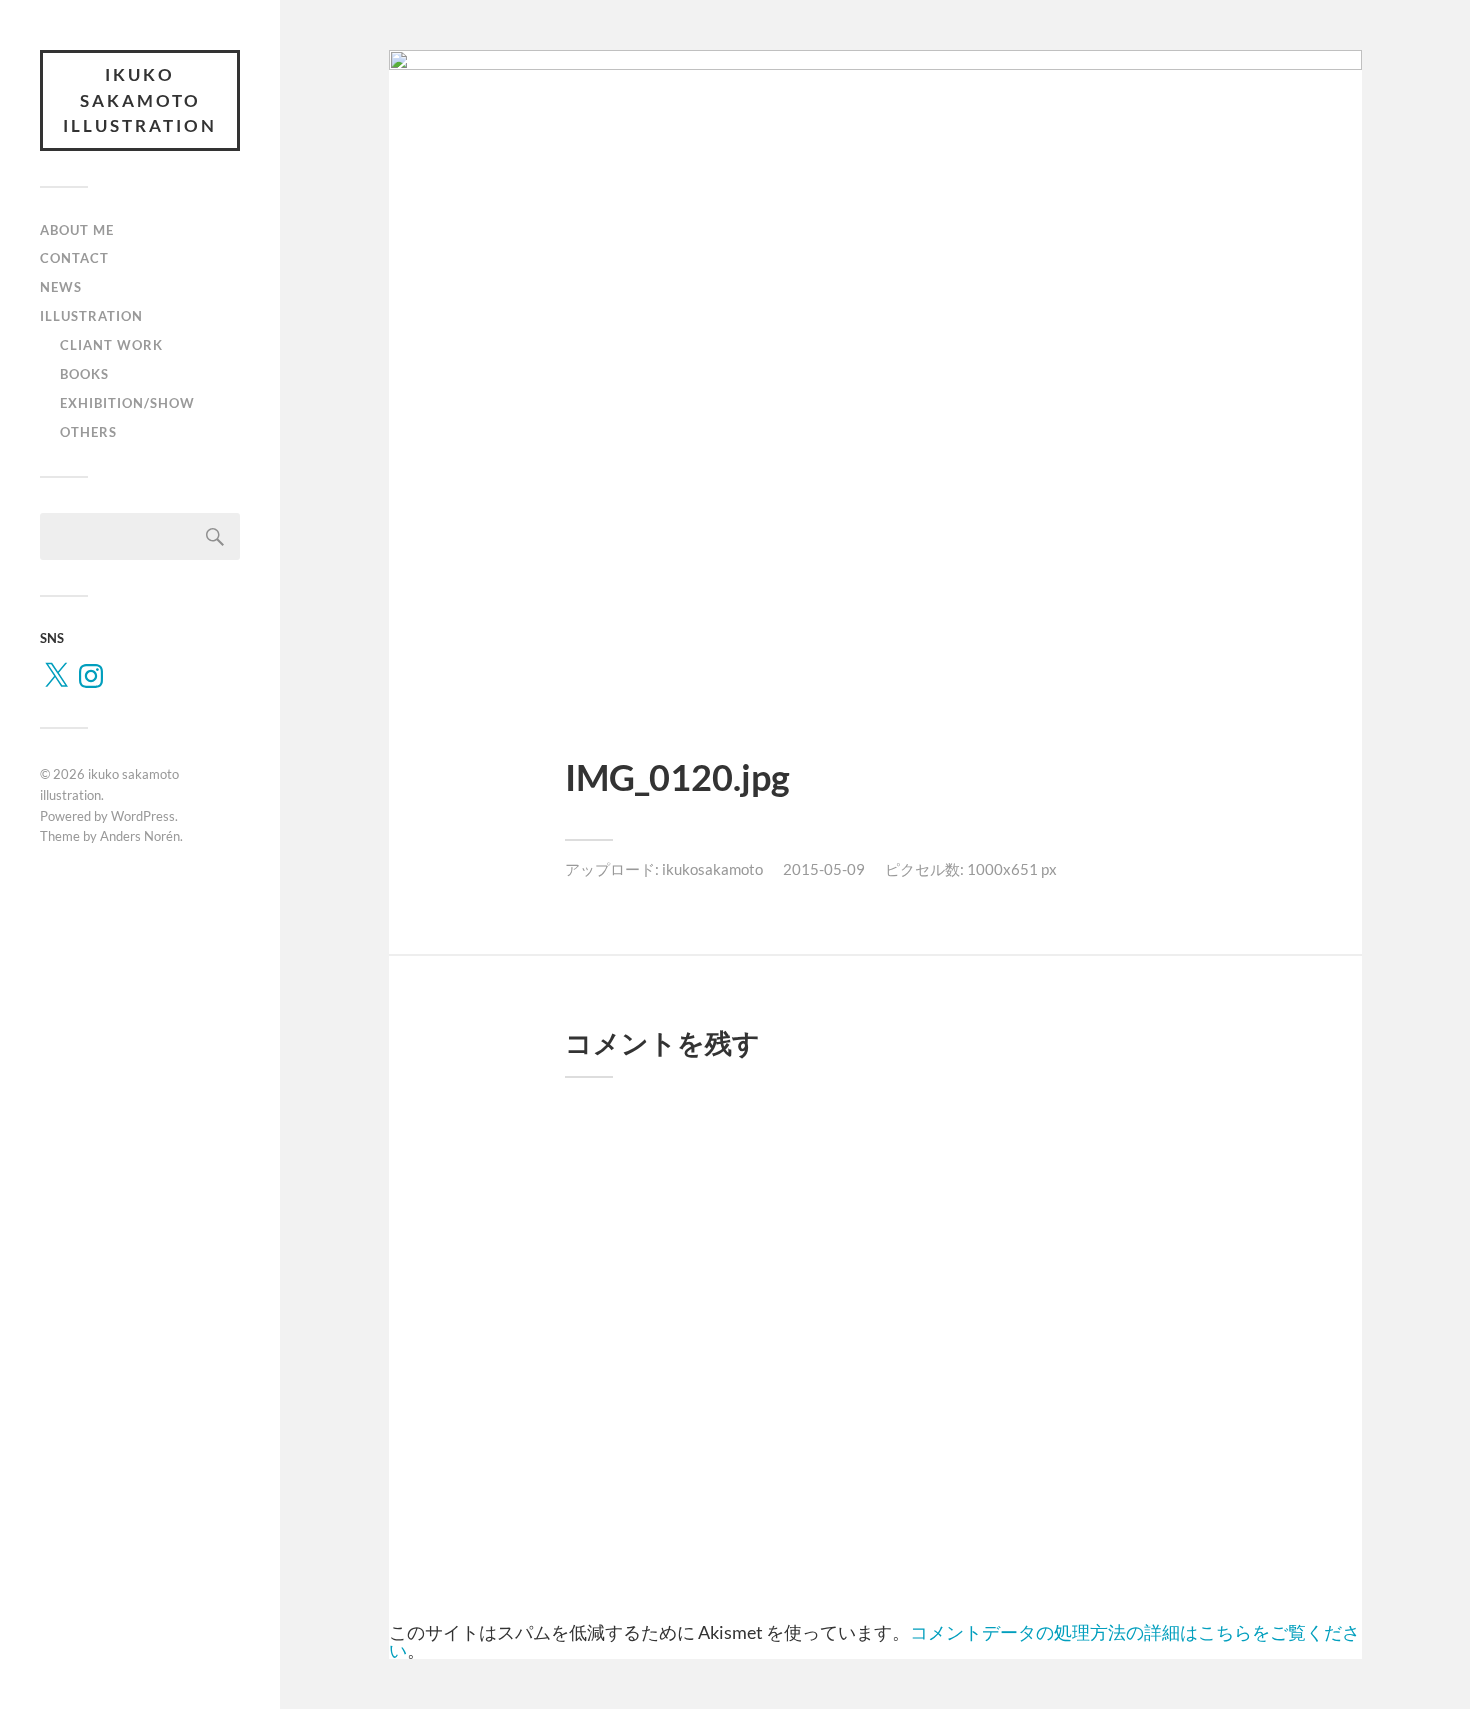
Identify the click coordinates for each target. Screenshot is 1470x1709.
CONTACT (74, 258)
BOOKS (84, 374)
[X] (56, 676)
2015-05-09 (824, 869)
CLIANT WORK (111, 345)
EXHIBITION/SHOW (127, 403)
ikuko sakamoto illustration (140, 100)
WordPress (143, 816)
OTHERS (88, 432)
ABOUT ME (77, 230)
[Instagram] (91, 676)
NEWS (61, 287)
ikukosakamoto (712, 869)
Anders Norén (140, 836)
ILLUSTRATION (91, 316)
